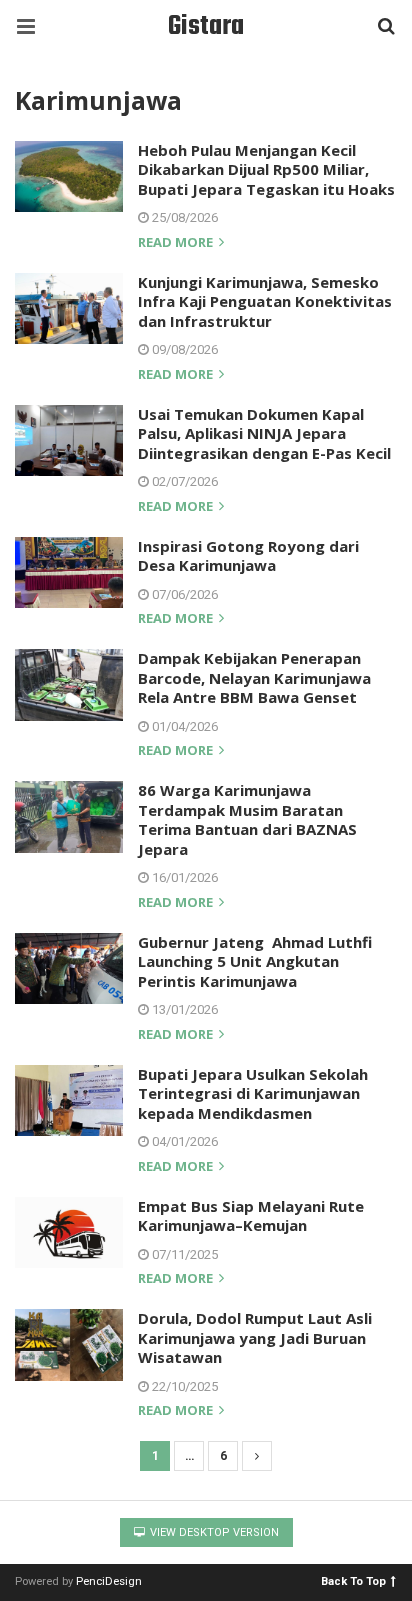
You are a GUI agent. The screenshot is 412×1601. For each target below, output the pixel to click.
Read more (177, 243)
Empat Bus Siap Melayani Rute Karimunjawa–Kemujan (251, 1216)
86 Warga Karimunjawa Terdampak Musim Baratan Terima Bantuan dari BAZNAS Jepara (247, 819)
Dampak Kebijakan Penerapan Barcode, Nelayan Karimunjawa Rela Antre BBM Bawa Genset (254, 677)
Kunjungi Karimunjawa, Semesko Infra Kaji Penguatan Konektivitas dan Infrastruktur (265, 301)
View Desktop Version (213, 1532)
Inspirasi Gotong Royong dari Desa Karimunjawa (248, 556)
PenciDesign (109, 1581)
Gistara (206, 26)
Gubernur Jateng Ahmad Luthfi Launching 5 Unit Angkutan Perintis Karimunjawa (255, 961)
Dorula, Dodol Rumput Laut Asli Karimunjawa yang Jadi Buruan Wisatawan (255, 1337)
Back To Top (353, 1580)
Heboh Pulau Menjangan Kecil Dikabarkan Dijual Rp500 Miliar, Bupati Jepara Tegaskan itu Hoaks (266, 169)
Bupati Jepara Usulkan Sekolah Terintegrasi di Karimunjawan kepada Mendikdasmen (253, 1093)
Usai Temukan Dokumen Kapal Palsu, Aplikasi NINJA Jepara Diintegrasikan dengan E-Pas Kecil (264, 433)
